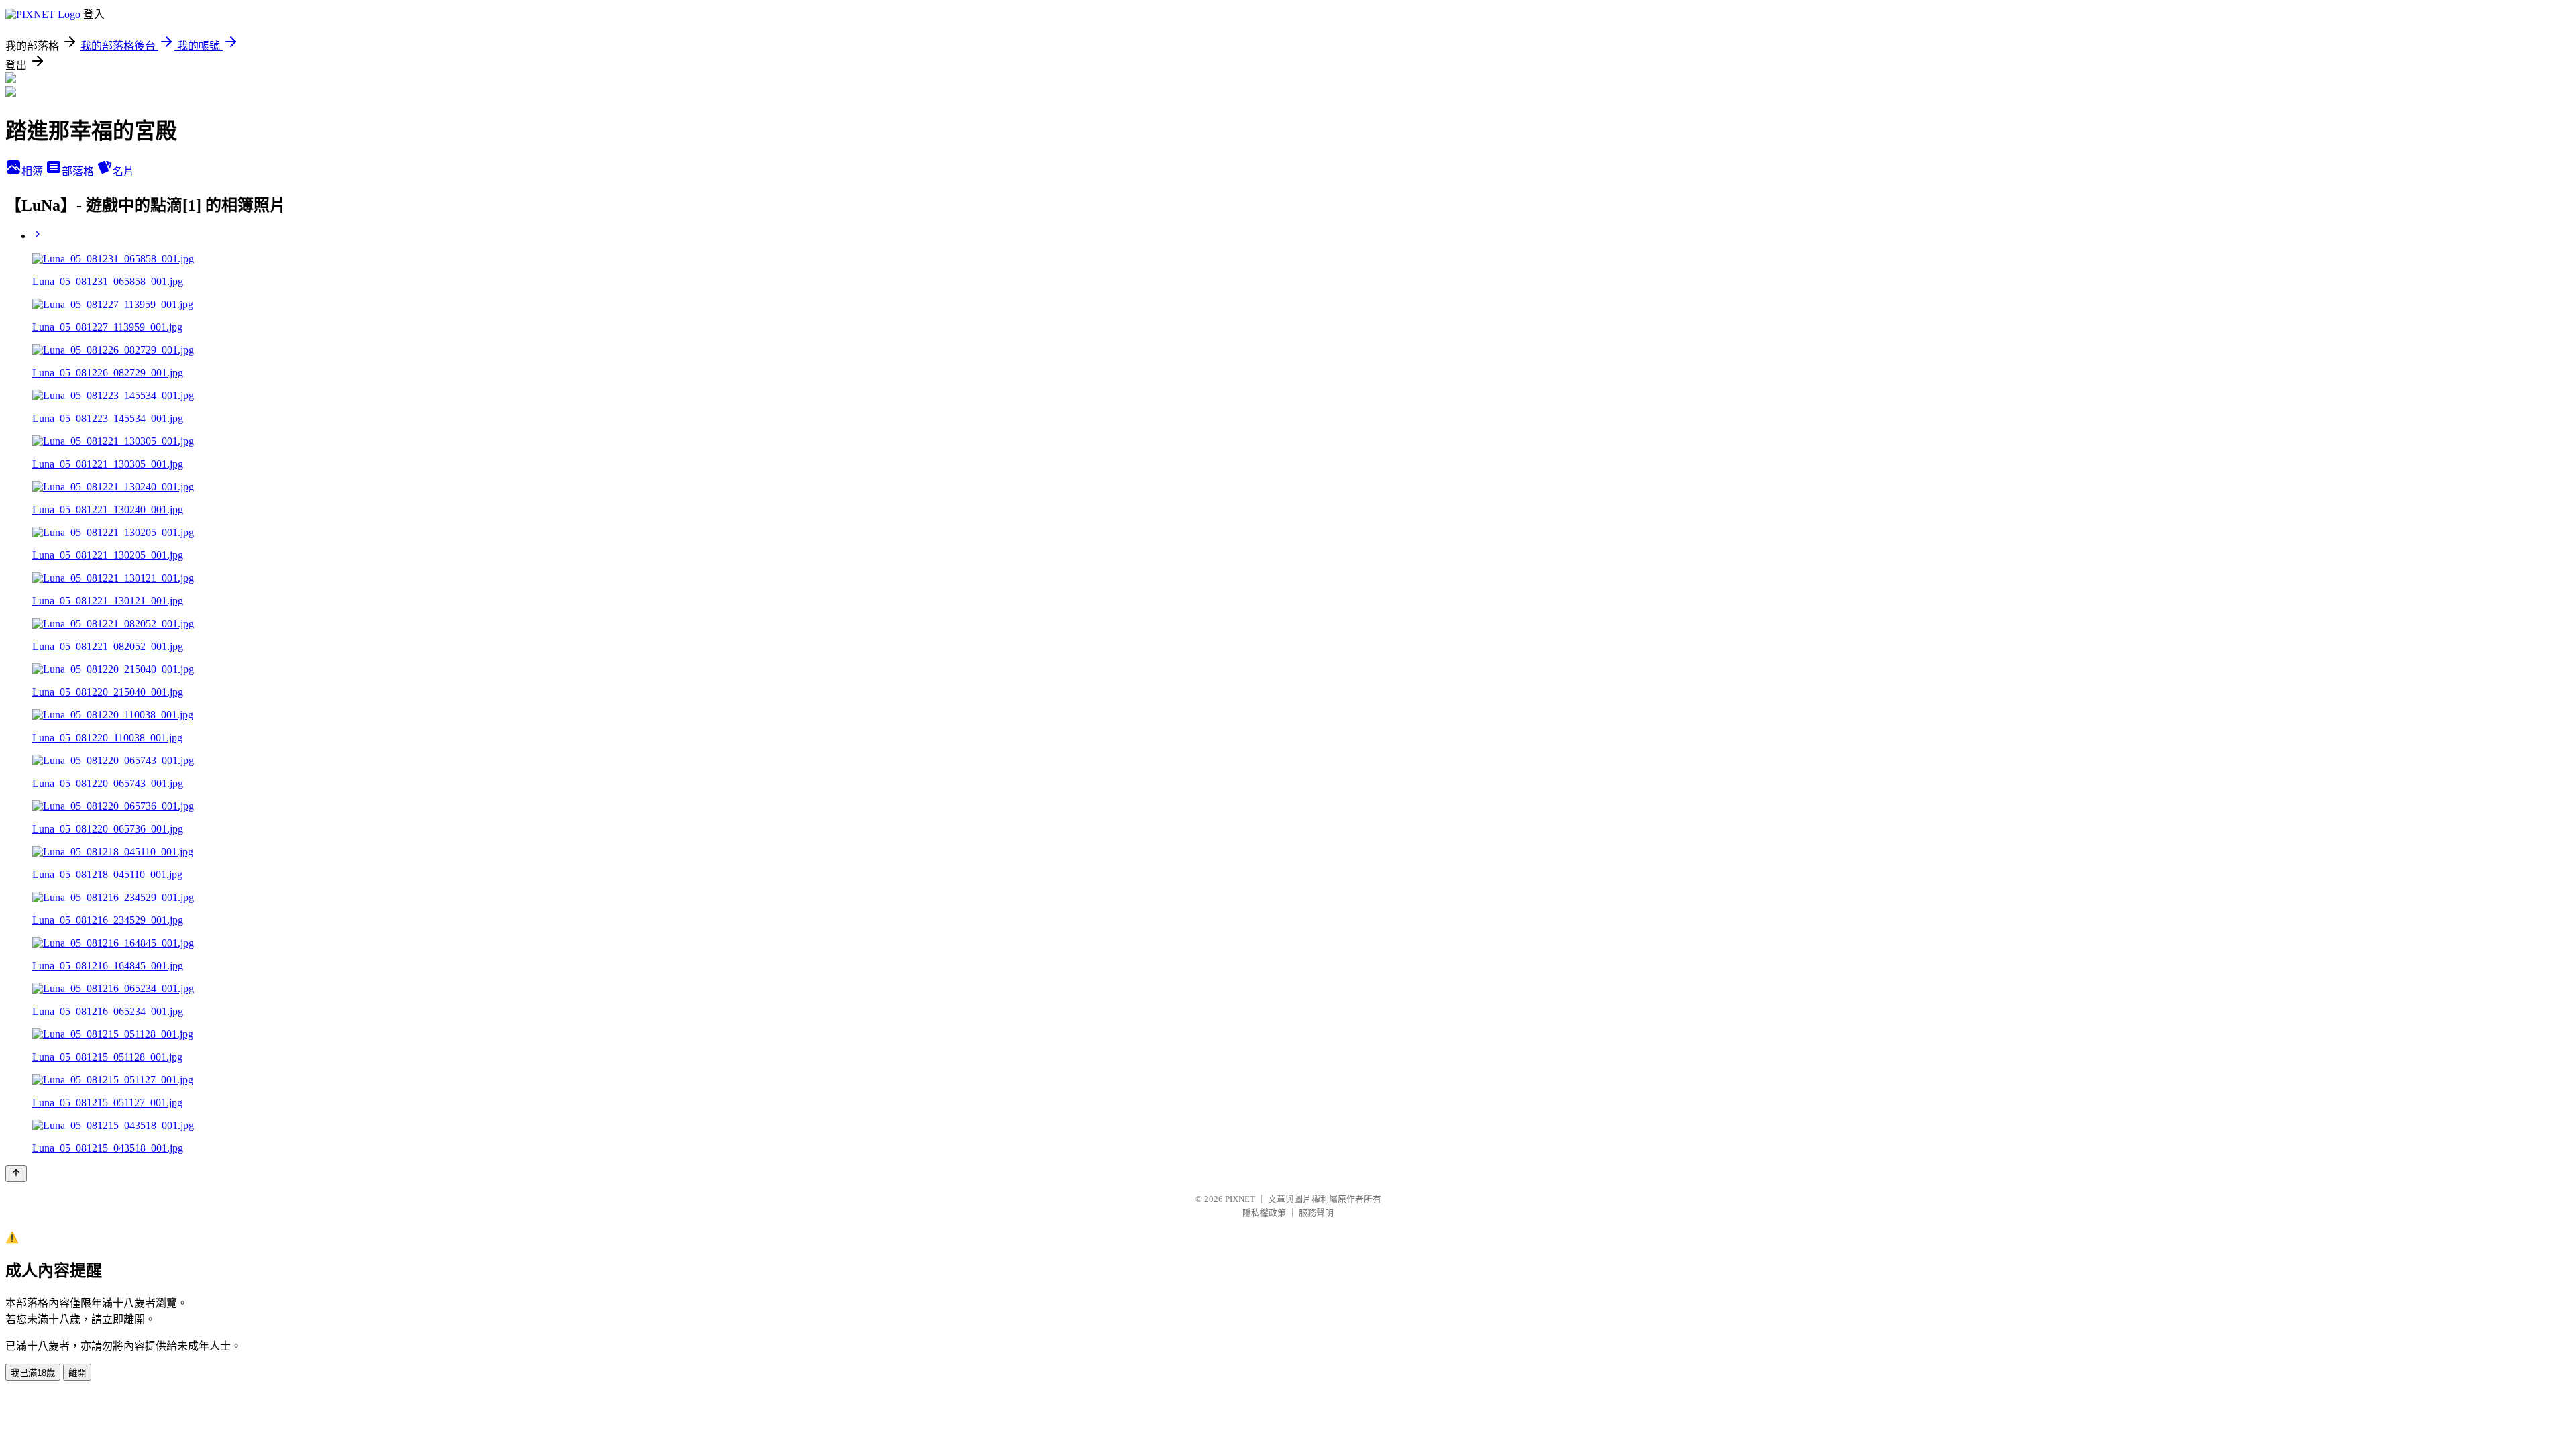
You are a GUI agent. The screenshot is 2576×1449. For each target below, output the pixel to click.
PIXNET (1240, 1199)
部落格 (79, 171)
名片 (123, 171)
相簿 (34, 171)
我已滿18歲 (33, 1373)
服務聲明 (1316, 1213)
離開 (77, 1373)
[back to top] (16, 1174)
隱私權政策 (1264, 1213)
